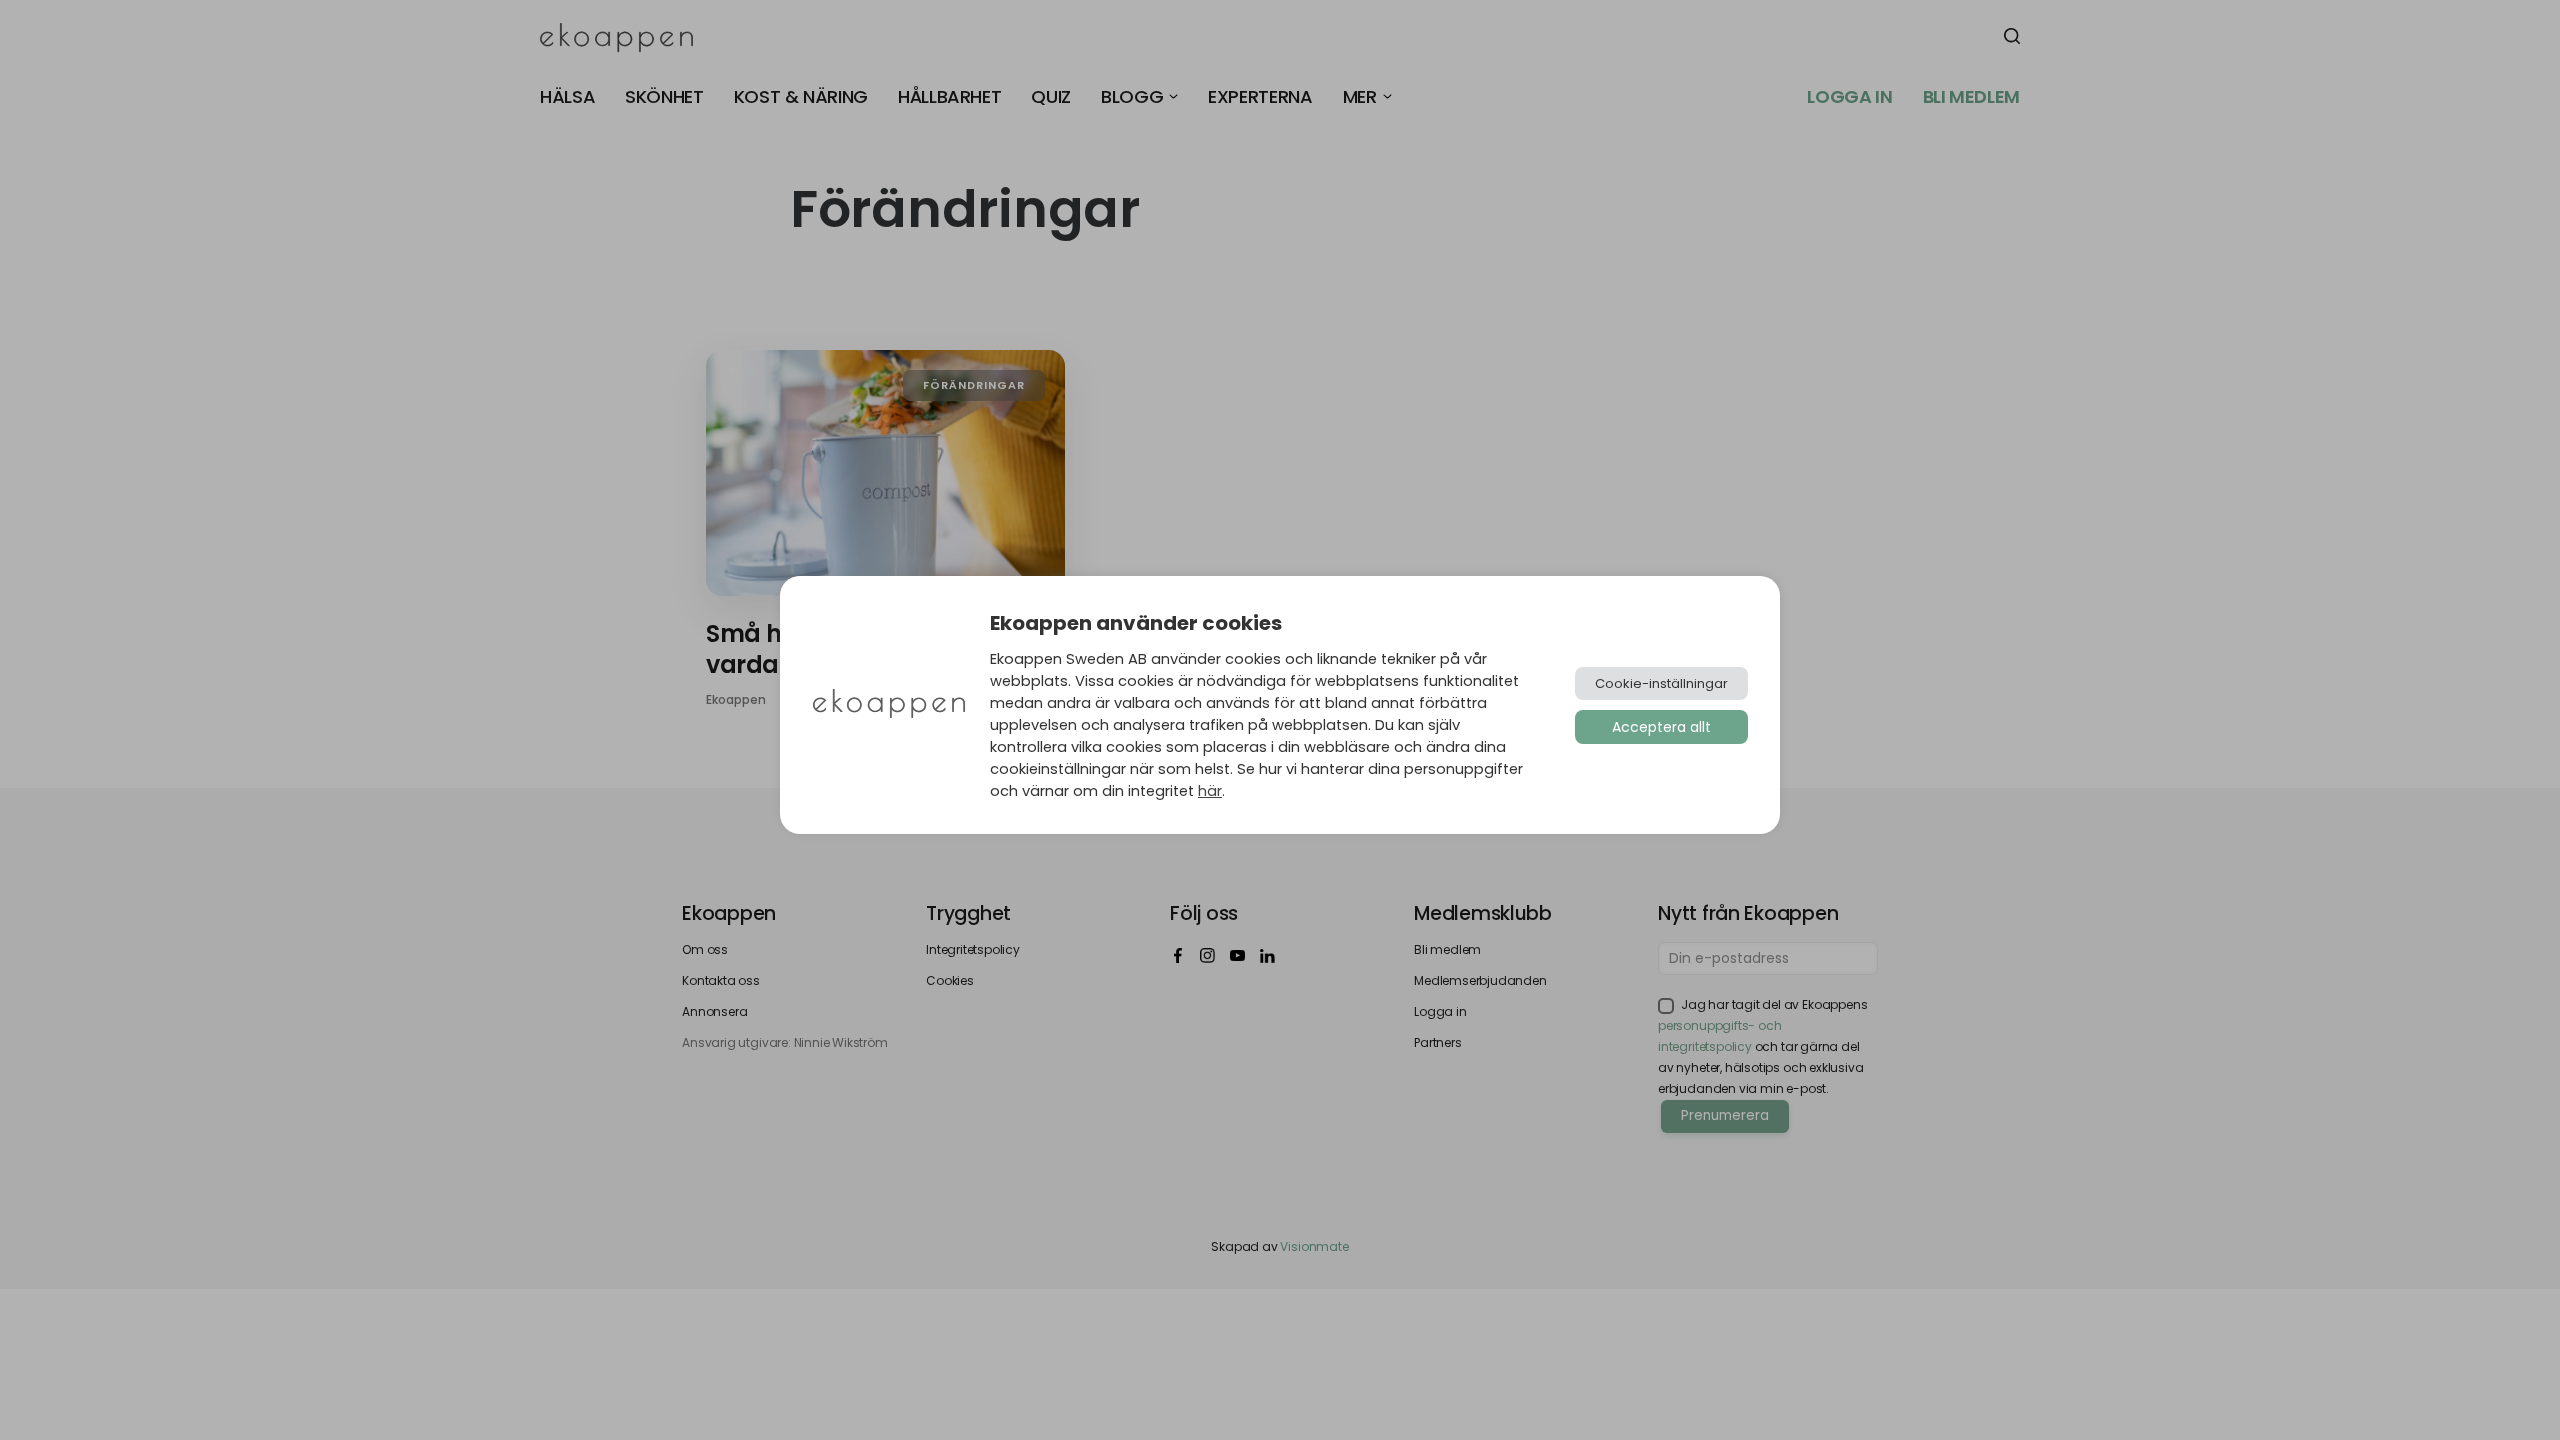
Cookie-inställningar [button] (1661, 683)
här (1210, 791)
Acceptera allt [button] (1661, 727)
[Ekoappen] (889, 705)
